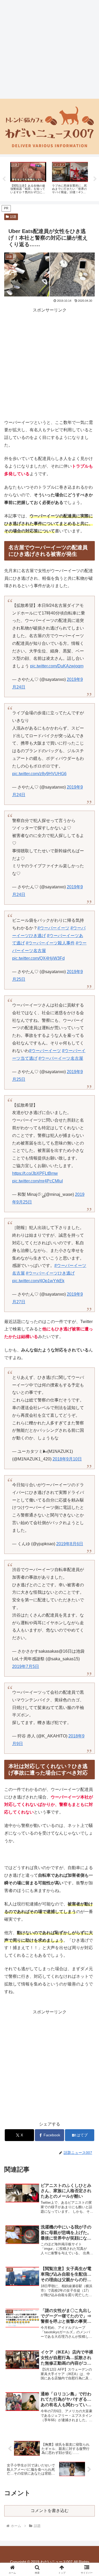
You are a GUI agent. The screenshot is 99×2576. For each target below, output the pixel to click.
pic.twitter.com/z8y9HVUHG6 (39, 774)
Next (95, 179)
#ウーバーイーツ (53, 928)
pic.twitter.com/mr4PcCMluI (37, 1181)
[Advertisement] (49, 49)
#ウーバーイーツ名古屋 (61, 1058)
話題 (13, 217)
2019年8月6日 (70, 1544)
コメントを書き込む (50, 2511)
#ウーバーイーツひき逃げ (50, 1273)
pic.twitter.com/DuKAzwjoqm (57, 666)
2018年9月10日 (67, 1459)
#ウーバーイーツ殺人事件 (50, 943)
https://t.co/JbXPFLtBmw (35, 1173)
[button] (89, 1396)
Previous (4, 179)
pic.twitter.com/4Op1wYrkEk (38, 1281)
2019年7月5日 (26, 1666)
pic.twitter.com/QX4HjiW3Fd (38, 958)
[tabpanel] (28, 178)
